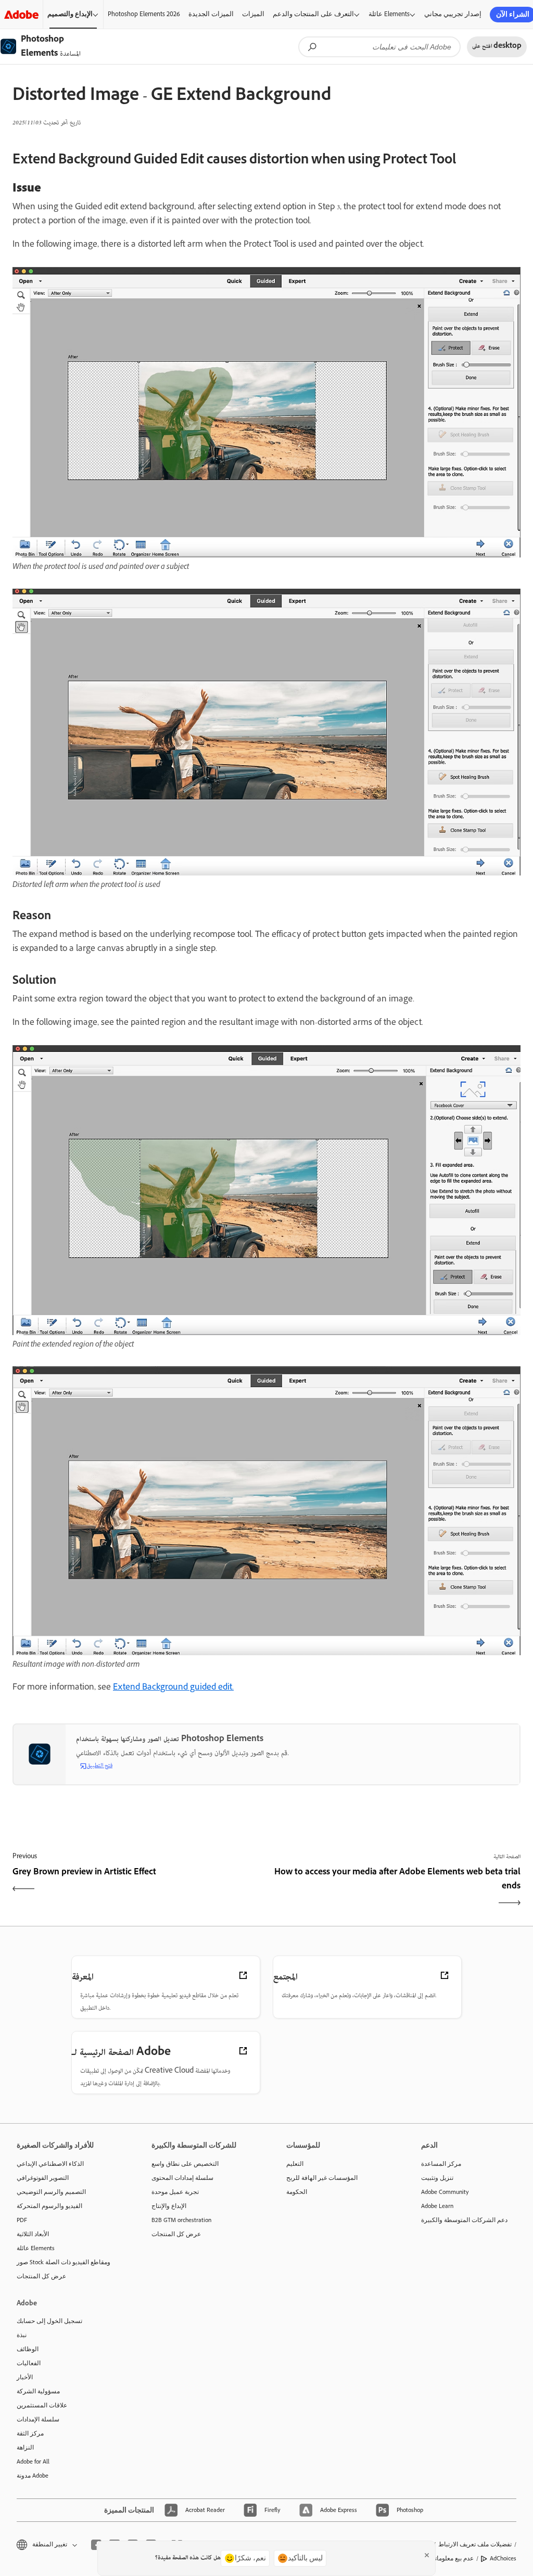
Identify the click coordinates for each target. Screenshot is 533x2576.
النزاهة (25, 2447)
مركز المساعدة (441, 2164)
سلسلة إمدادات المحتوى (182, 2178)
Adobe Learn (437, 2206)
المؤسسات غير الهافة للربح (322, 2178)
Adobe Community (445, 2192)
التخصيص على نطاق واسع (185, 2164)
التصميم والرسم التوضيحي (51, 2192)
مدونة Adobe (33, 2476)
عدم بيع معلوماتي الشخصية (439, 2558)
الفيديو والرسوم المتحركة (49, 2206)
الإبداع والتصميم (70, 14)
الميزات (253, 14)
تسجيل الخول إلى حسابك (49, 2321)
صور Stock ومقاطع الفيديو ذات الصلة (64, 2262)
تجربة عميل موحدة (175, 2192)
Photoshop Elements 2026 (144, 14)
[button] (46, 2545)
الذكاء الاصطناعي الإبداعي (50, 2164)
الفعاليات (29, 2363)
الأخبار (25, 2377)
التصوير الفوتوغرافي (43, 2178)
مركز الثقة (30, 2433)
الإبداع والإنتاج (169, 2206)
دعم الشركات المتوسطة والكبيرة (464, 2220)
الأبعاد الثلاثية (33, 2234)
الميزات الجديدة (211, 14)
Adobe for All (33, 2461)
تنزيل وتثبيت (437, 2178)
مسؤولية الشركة (38, 2391)
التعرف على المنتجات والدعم (313, 14)
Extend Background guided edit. (173, 1688)
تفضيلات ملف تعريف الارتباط (475, 2544)
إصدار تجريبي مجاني (453, 14)
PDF (22, 2220)
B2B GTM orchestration (181, 2220)
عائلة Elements (389, 14)
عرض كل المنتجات (41, 2276)
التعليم (295, 2164)
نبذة (22, 2335)
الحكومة (297, 2192)
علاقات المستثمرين (42, 2405)
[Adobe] (21, 14)
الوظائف (28, 2349)
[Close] (427, 2555)
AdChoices (503, 2558)
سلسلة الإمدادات (38, 2419)
